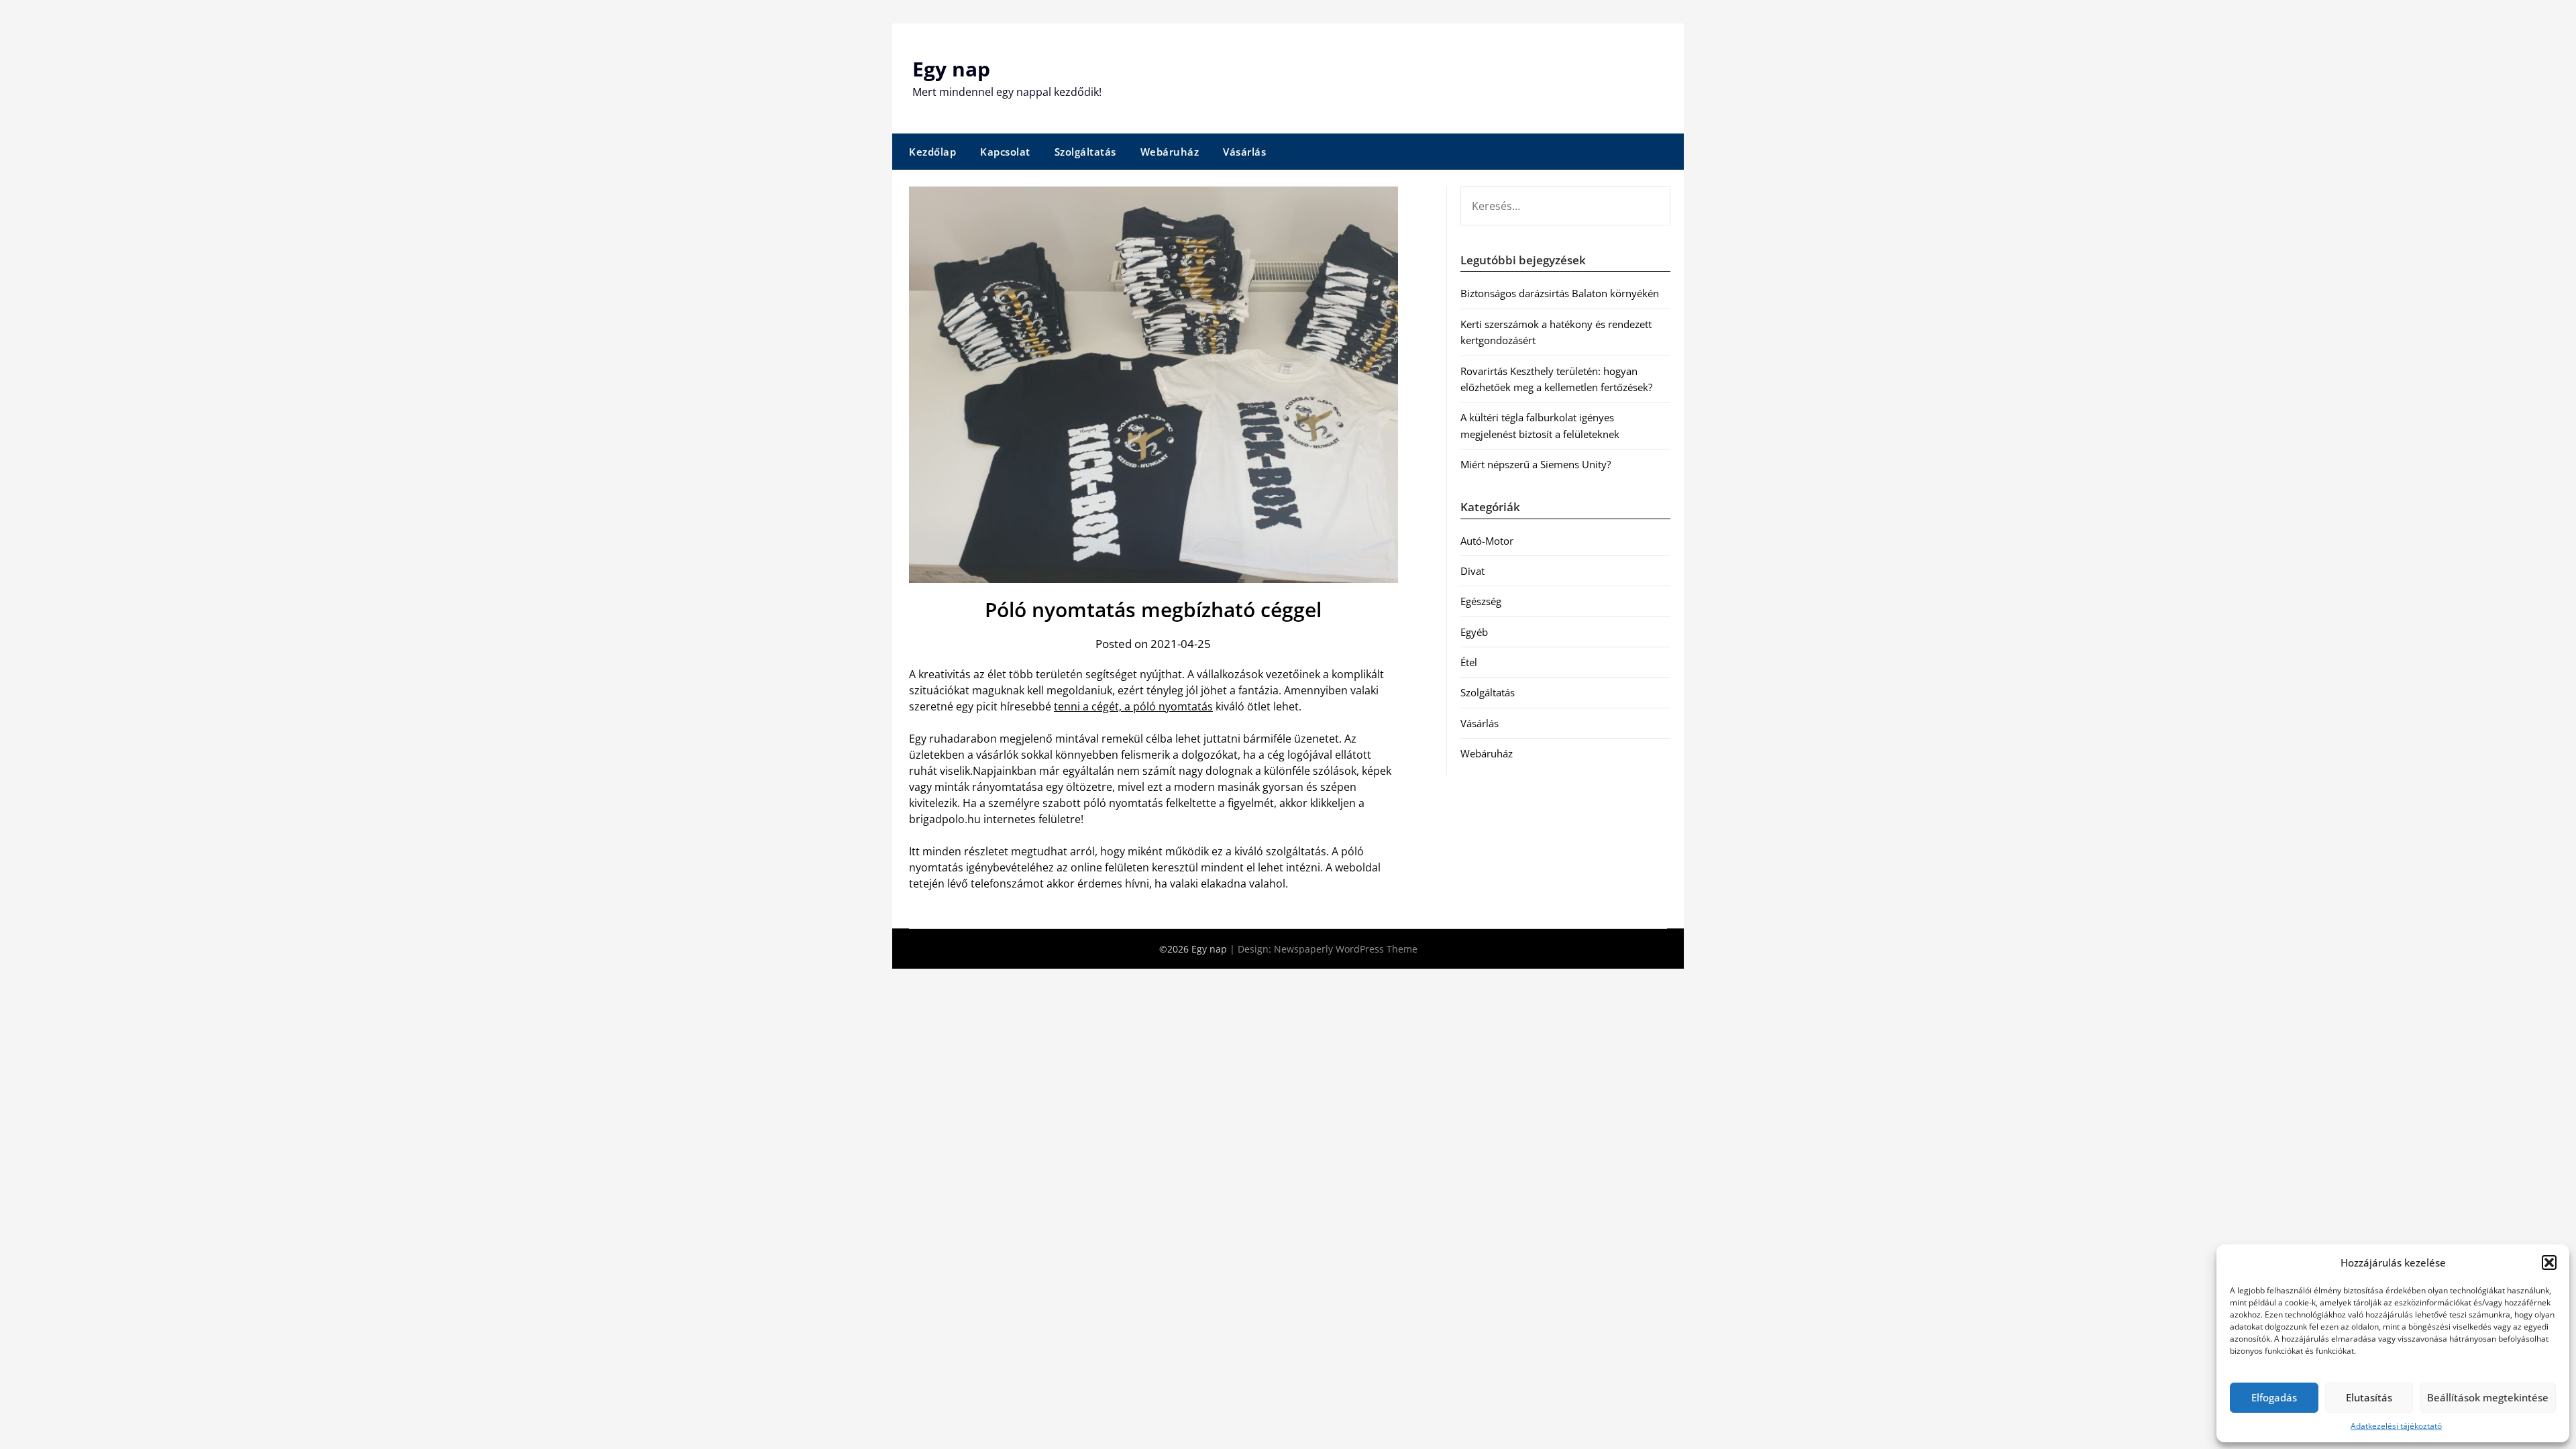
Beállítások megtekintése (2488, 1397)
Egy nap (951, 69)
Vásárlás (1244, 152)
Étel (1469, 662)
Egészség (1481, 601)
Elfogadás (2274, 1397)
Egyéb (1474, 632)
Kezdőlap (932, 152)
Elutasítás (2369, 1397)
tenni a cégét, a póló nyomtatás (1133, 706)
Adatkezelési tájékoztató (2396, 1426)
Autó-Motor (1487, 541)
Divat (1472, 571)
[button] (2549, 1263)
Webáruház (1170, 152)
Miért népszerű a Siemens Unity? (1536, 464)
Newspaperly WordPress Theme (1346, 949)
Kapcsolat (1005, 152)
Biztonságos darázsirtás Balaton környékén (1560, 293)
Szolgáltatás (1085, 152)
